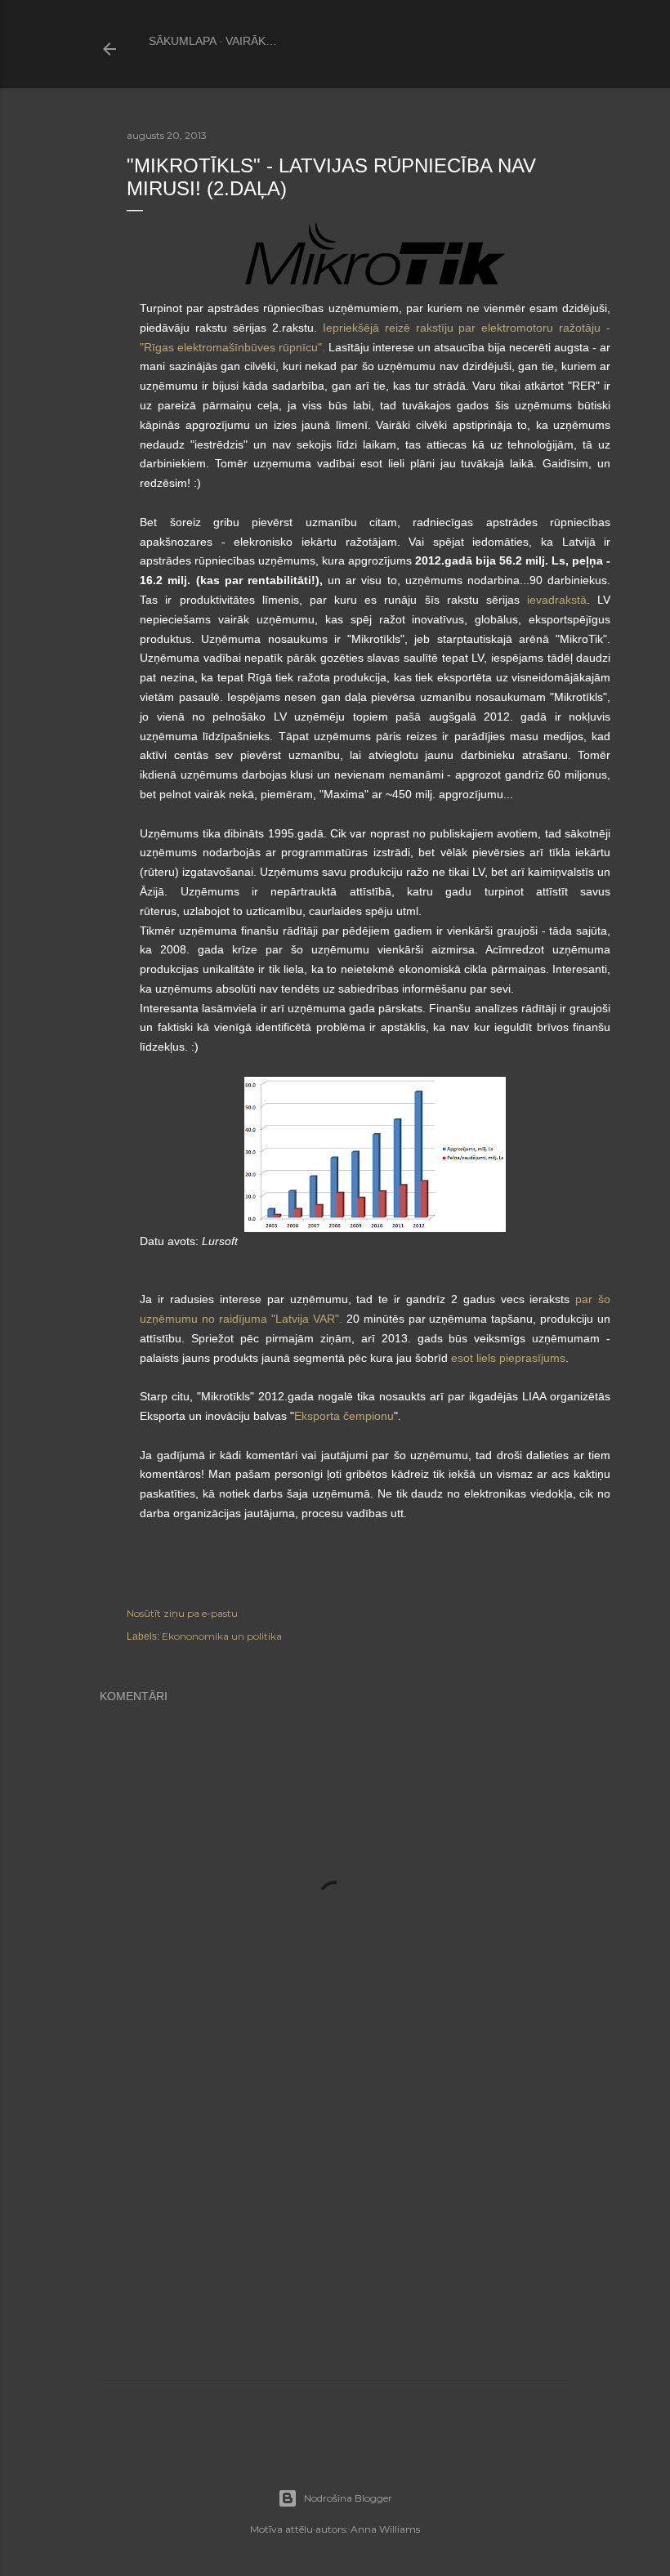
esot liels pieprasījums (508, 1358)
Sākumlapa (183, 41)
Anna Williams (385, 2529)
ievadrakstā (557, 600)
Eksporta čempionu (344, 1416)
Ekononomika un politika (222, 1636)
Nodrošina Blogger (348, 2498)
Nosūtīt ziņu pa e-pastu (182, 1613)
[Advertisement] (335, 2239)
